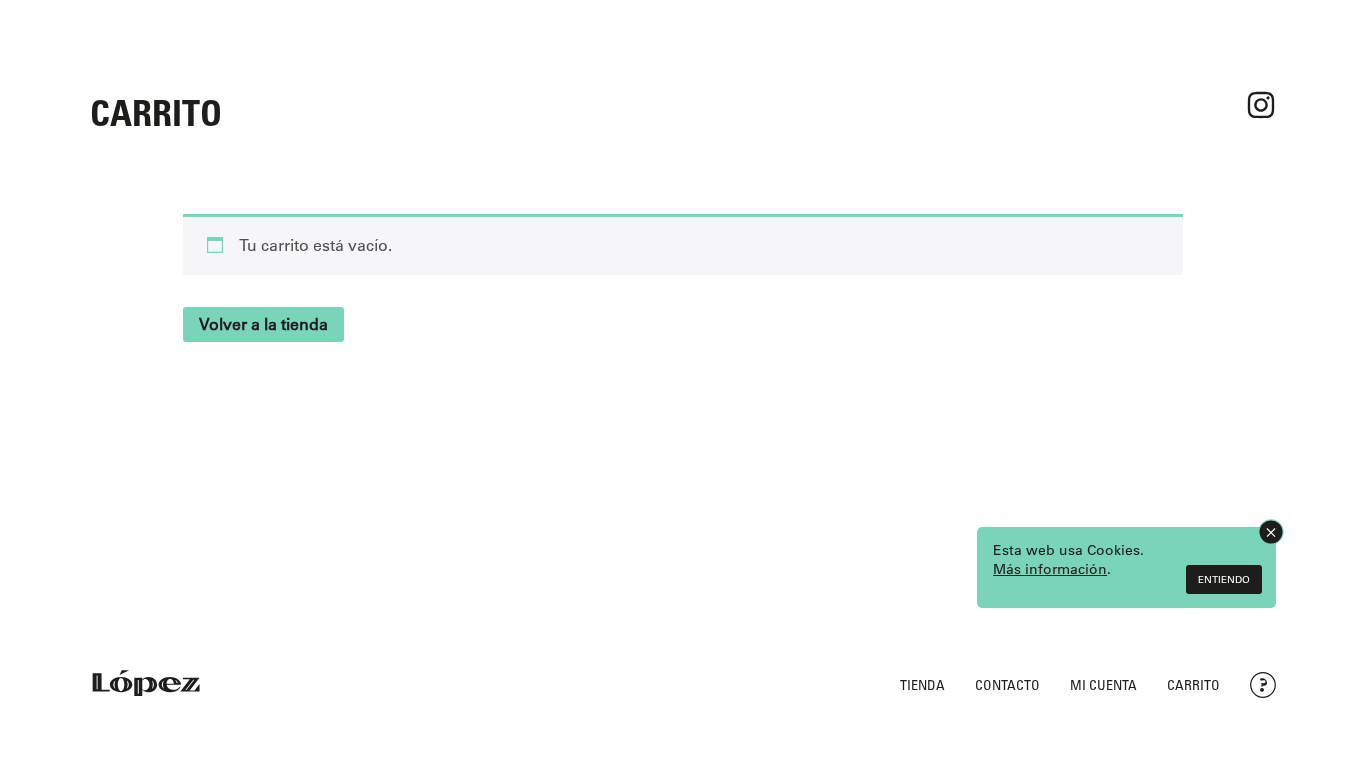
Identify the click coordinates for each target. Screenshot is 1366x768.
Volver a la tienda (263, 324)
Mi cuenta (1103, 684)
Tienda (922, 684)
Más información (1050, 569)
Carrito (1193, 684)
